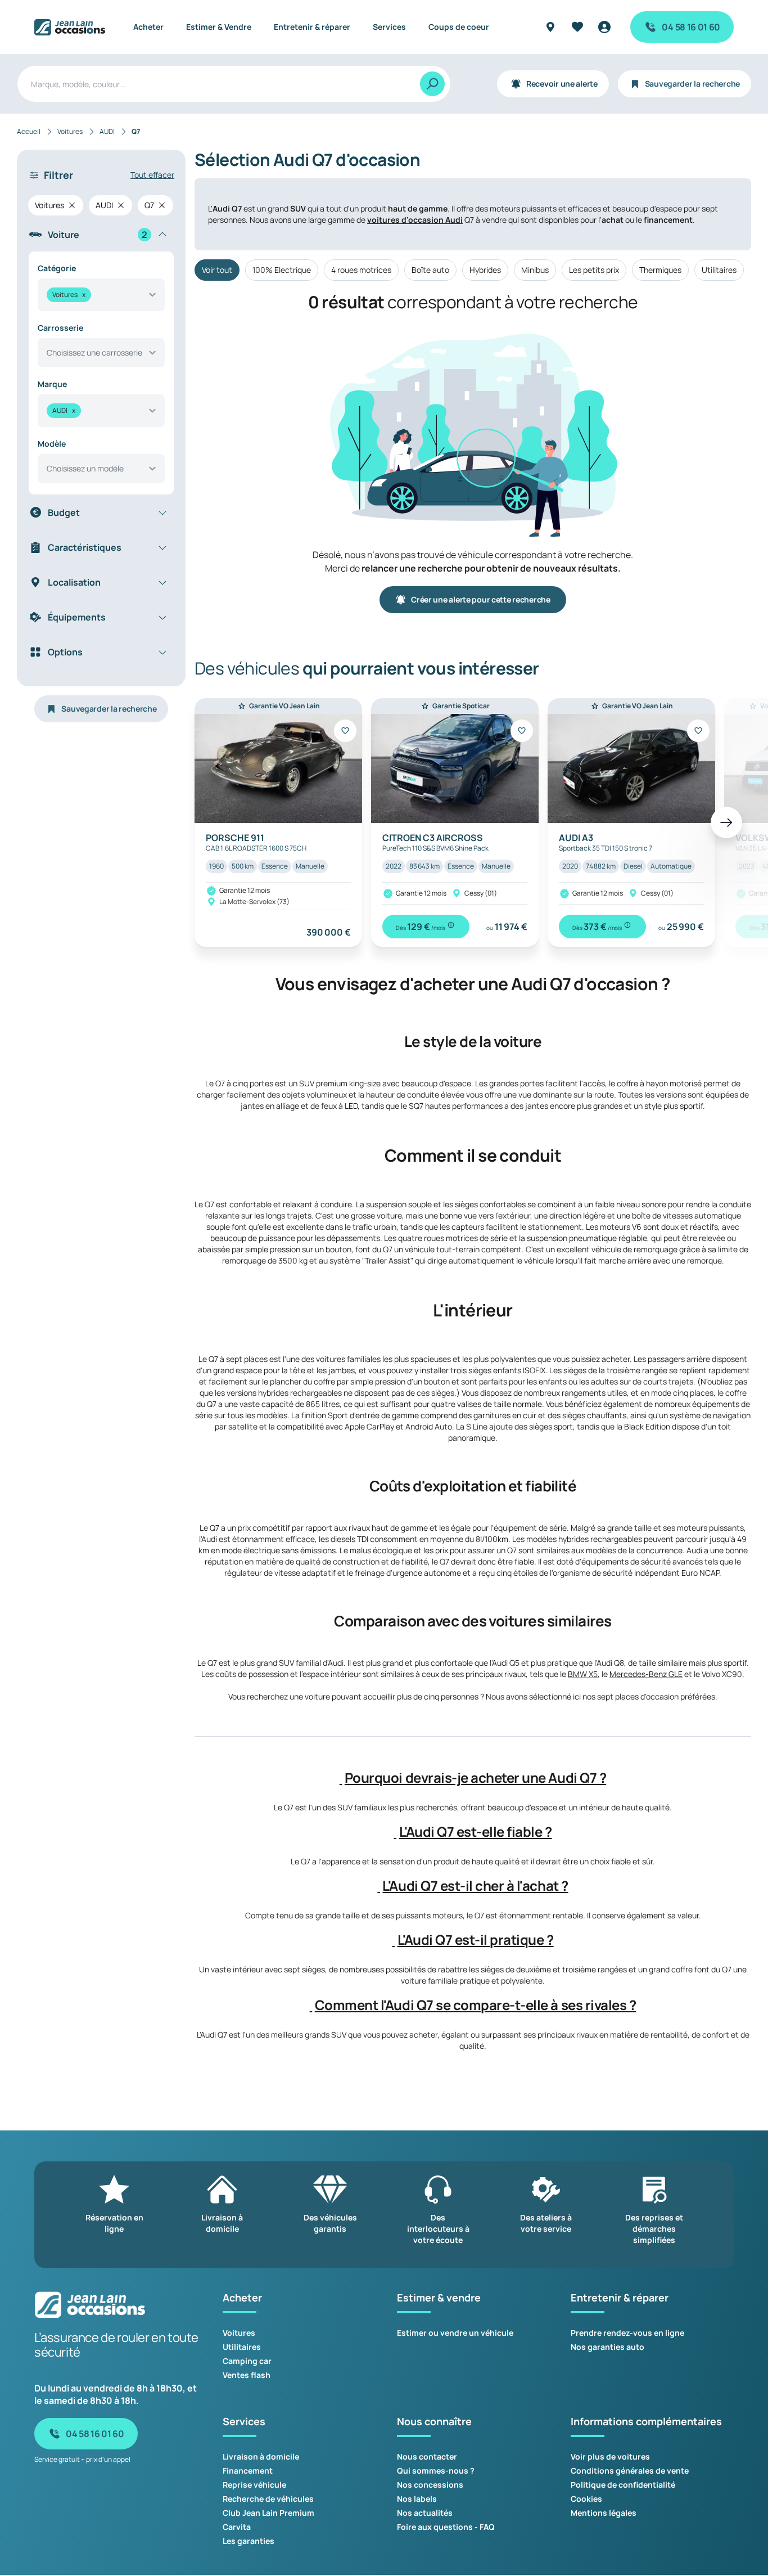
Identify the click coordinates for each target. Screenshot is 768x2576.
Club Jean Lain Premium (268, 2513)
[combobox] (101, 295)
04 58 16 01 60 (691, 27)
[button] (341, 1778)
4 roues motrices (361, 270)
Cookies (586, 2499)
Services (389, 27)
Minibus (535, 270)
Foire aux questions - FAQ (446, 2527)
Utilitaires (719, 270)
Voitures (239, 2333)
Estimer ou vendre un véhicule (455, 2333)
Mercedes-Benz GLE (646, 1674)
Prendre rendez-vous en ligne (627, 2333)
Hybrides (485, 270)
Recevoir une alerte (562, 84)
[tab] (473, 1778)
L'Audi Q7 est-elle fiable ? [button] (476, 1832)
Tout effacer (152, 175)
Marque (52, 384)
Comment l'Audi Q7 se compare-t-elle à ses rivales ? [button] (476, 2005)
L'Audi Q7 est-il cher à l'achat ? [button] (475, 1886)
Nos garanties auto (607, 2347)
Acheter (148, 27)
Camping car (247, 2361)
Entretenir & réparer (312, 27)
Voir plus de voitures (610, 2456)
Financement (248, 2471)
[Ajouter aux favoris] (345, 731)
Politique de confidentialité (623, 2485)
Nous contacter (427, 2456)
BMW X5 (583, 1674)
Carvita (237, 2527)
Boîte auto (430, 270)
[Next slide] (726, 822)
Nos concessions (430, 2485)
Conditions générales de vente (630, 2471)
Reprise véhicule (254, 2485)
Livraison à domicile (261, 2456)
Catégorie (57, 268)
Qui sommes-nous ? (436, 2471)
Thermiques (660, 270)
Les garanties (249, 2541)
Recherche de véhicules (268, 2499)
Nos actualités (425, 2513)
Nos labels (417, 2499)
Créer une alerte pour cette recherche (481, 599)
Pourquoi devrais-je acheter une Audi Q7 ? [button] (475, 1778)
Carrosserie (60, 328)
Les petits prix (594, 270)
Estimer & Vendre (219, 27)
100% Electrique (282, 270)
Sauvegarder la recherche (692, 84)
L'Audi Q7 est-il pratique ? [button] (476, 1940)
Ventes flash (247, 2375)
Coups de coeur (459, 27)
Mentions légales (604, 2513)
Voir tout (217, 270)
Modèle (52, 444)
